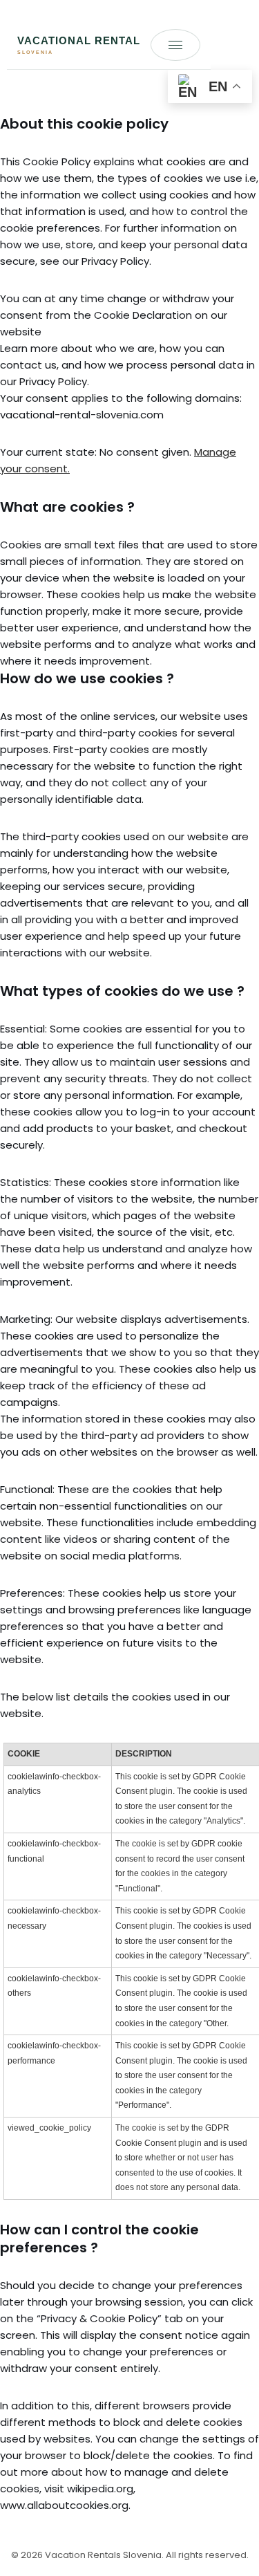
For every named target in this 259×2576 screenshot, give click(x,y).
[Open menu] (175, 45)
